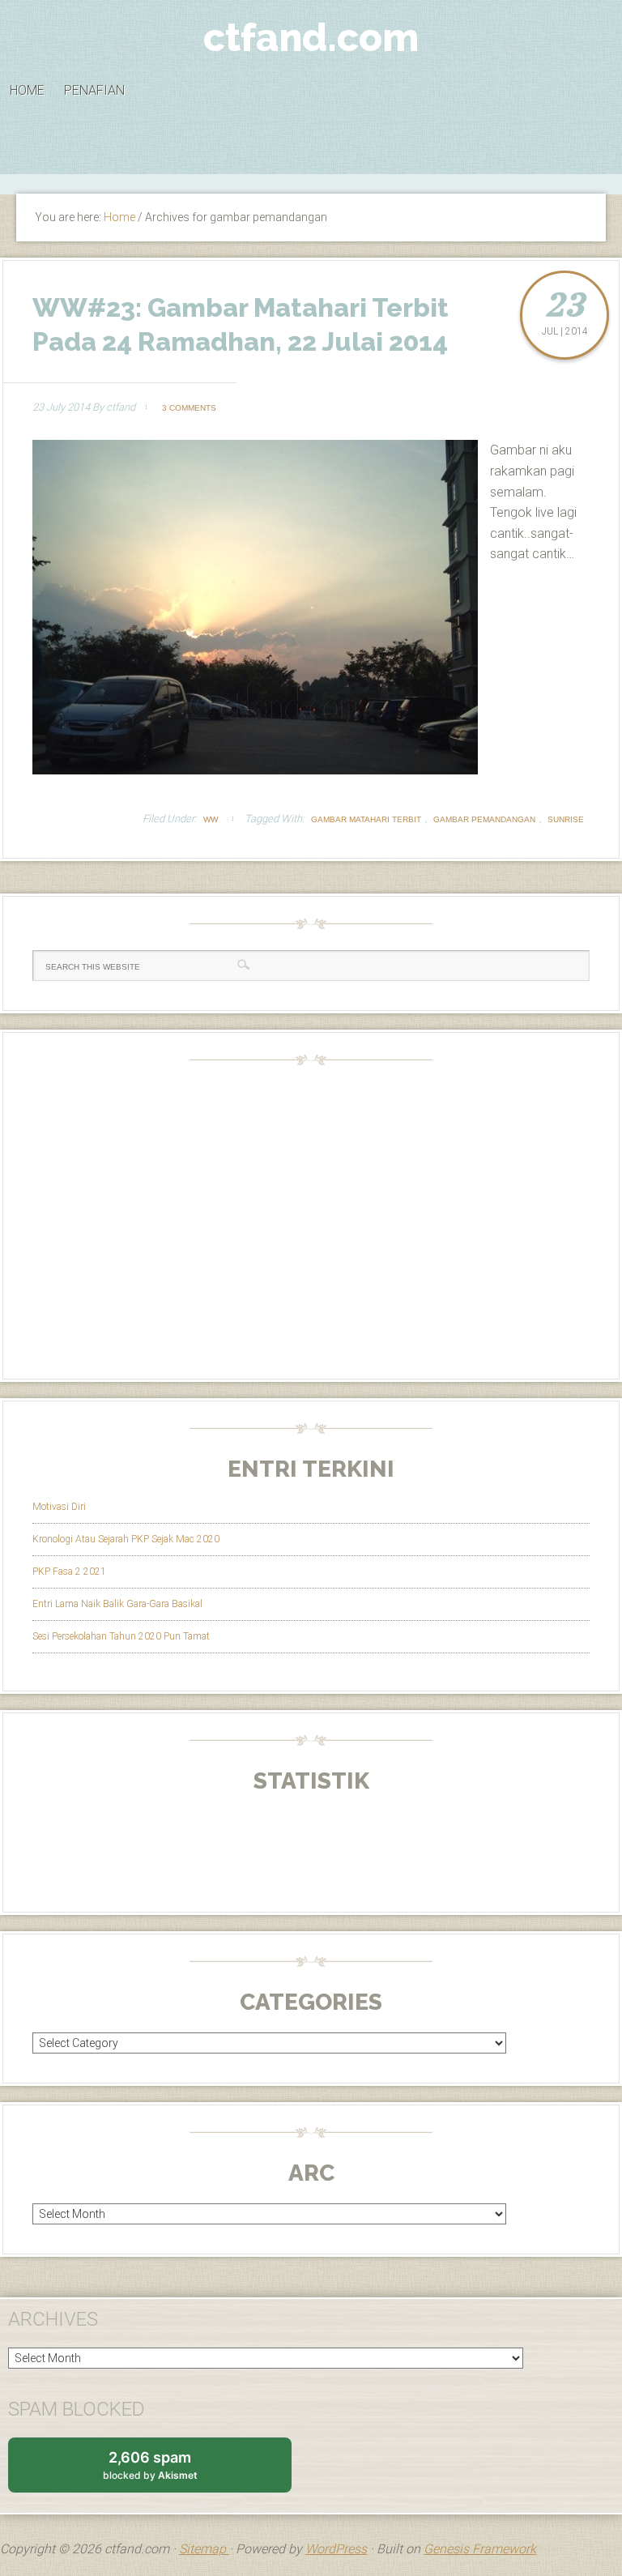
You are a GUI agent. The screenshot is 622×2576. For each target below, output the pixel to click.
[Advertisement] (311, 151)
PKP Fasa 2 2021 (69, 1572)
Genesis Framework (480, 2549)
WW (211, 819)
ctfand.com (311, 37)
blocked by (166, 2471)
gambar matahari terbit (366, 819)
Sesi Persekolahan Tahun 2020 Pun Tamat (121, 1636)
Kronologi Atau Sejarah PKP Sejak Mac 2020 (126, 1539)
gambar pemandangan (484, 819)
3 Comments (189, 408)
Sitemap (204, 2549)
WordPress (336, 2549)
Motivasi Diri (59, 1507)
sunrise (566, 819)
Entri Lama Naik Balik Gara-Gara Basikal (117, 1604)
